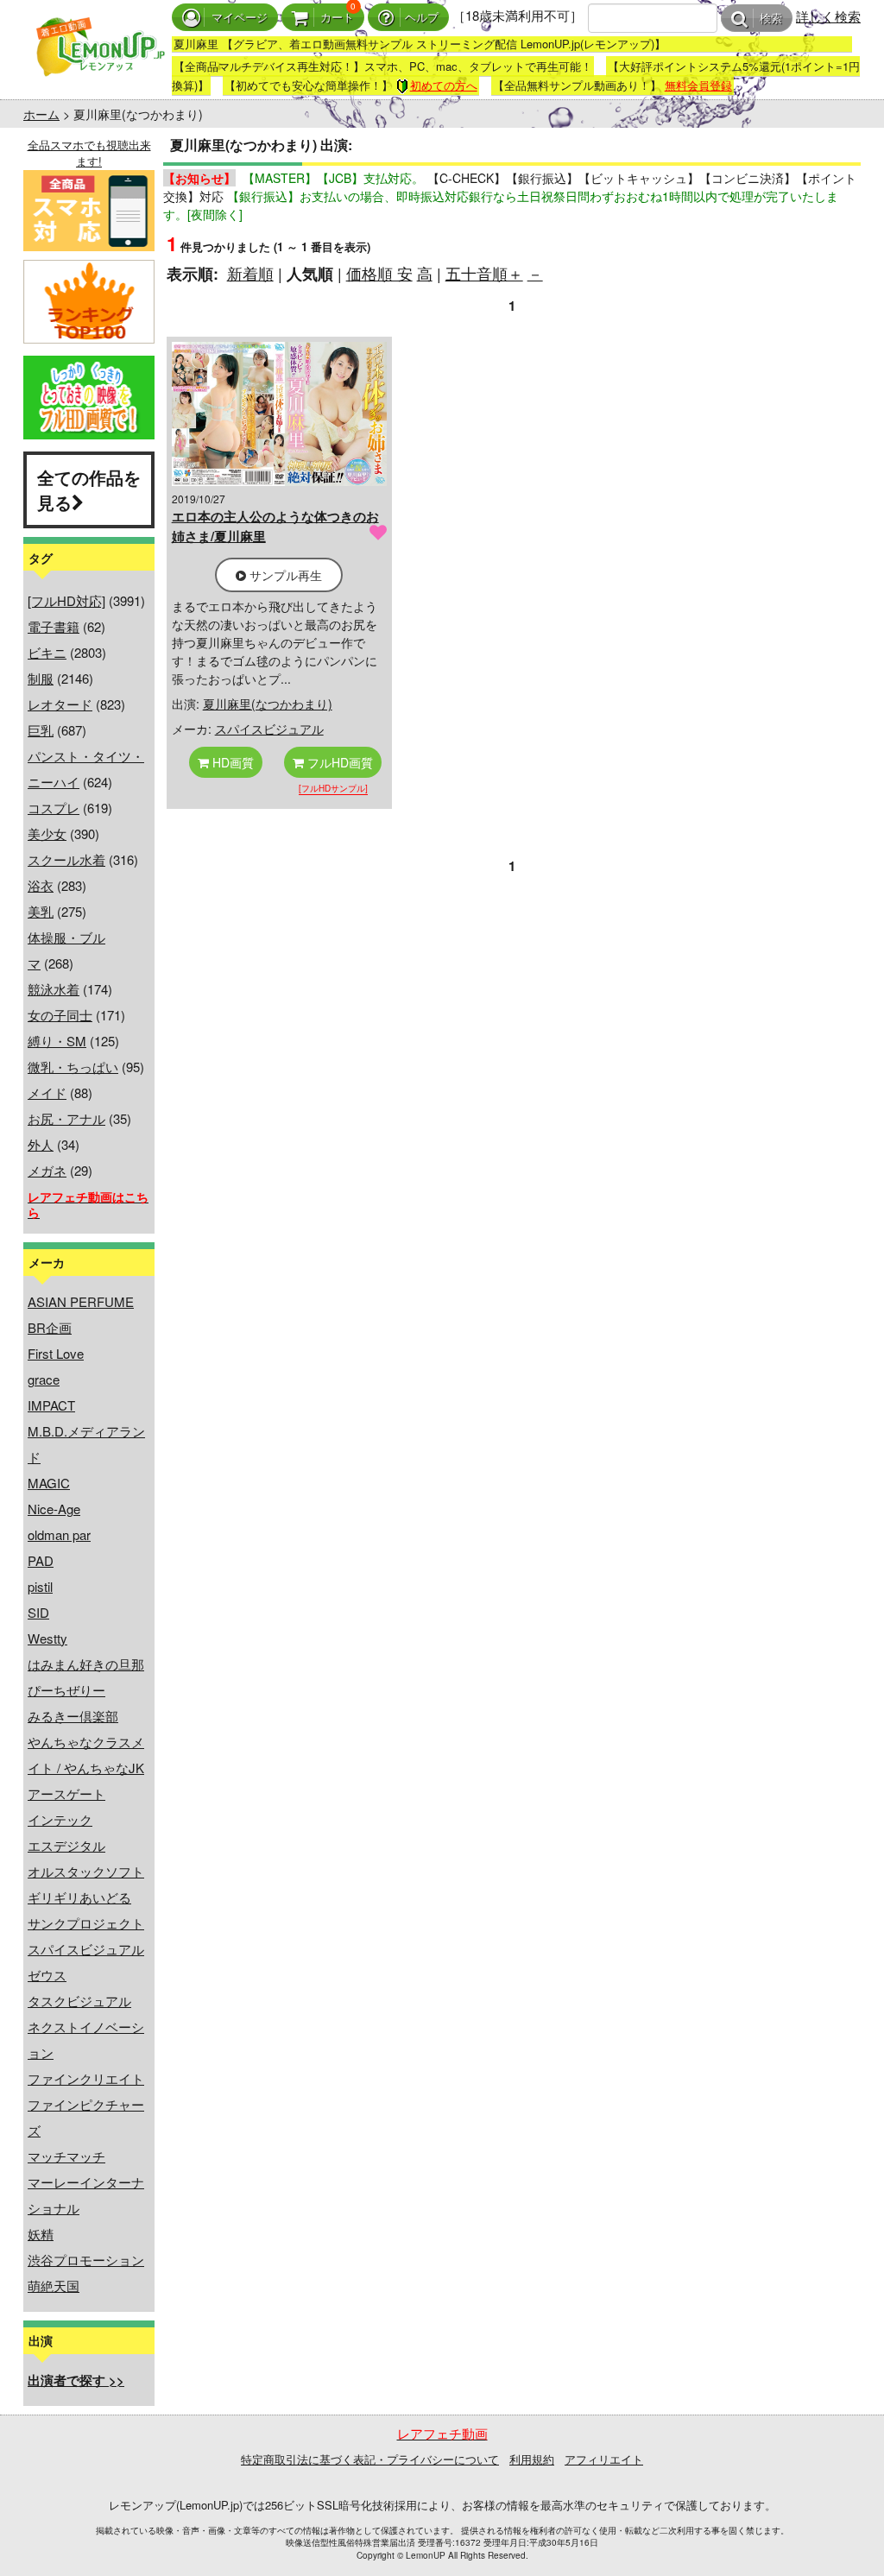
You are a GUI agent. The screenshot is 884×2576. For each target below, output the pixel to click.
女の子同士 (60, 1015)
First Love (56, 1353)
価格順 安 (379, 273)
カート (337, 18)
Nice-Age (54, 1509)
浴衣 (41, 885)
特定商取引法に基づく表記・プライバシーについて (370, 2459)
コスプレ (54, 808)
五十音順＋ (484, 273)
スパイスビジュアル (86, 1949)
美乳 (41, 911)
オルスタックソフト (86, 1871)
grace (44, 1379)
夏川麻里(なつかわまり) (268, 704)
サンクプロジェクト (86, 1923)
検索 (771, 19)
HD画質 (231, 762)
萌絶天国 (54, 2286)
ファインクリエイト (86, 2078)
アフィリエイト (604, 2459)
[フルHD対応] (66, 600)
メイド (47, 1092)
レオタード (60, 704)
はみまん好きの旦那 (86, 1664)
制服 (41, 678)
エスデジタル (66, 1845)
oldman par (59, 1534)
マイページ (240, 18)
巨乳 (41, 730)
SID (38, 1612)
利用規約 (532, 2459)
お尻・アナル (66, 1118)
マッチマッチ (66, 2156)
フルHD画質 (338, 762)
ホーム (41, 114)
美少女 (47, 833)
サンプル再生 (284, 575)
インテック (60, 1819)
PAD (41, 1560)
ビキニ (47, 652)
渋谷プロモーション (86, 2260)
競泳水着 (54, 989)
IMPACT (51, 1405)
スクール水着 (66, 859)
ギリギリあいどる (79, 1897)
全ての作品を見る (89, 489)
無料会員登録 (698, 85)
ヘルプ (422, 18)
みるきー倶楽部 (73, 1716)
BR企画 (50, 1327)
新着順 (250, 273)
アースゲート (66, 1793)
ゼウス (47, 1975)
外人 (41, 1144)
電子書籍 (54, 626)
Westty (47, 1638)
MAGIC (49, 1483)
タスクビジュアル (79, 2001)
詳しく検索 (828, 16)
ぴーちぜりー (66, 1690)
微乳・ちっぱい (73, 1067)
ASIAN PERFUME (81, 1301)
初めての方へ (444, 85)
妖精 (41, 2234)
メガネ (47, 1170)
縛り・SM (57, 1041)
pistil (40, 1586)
